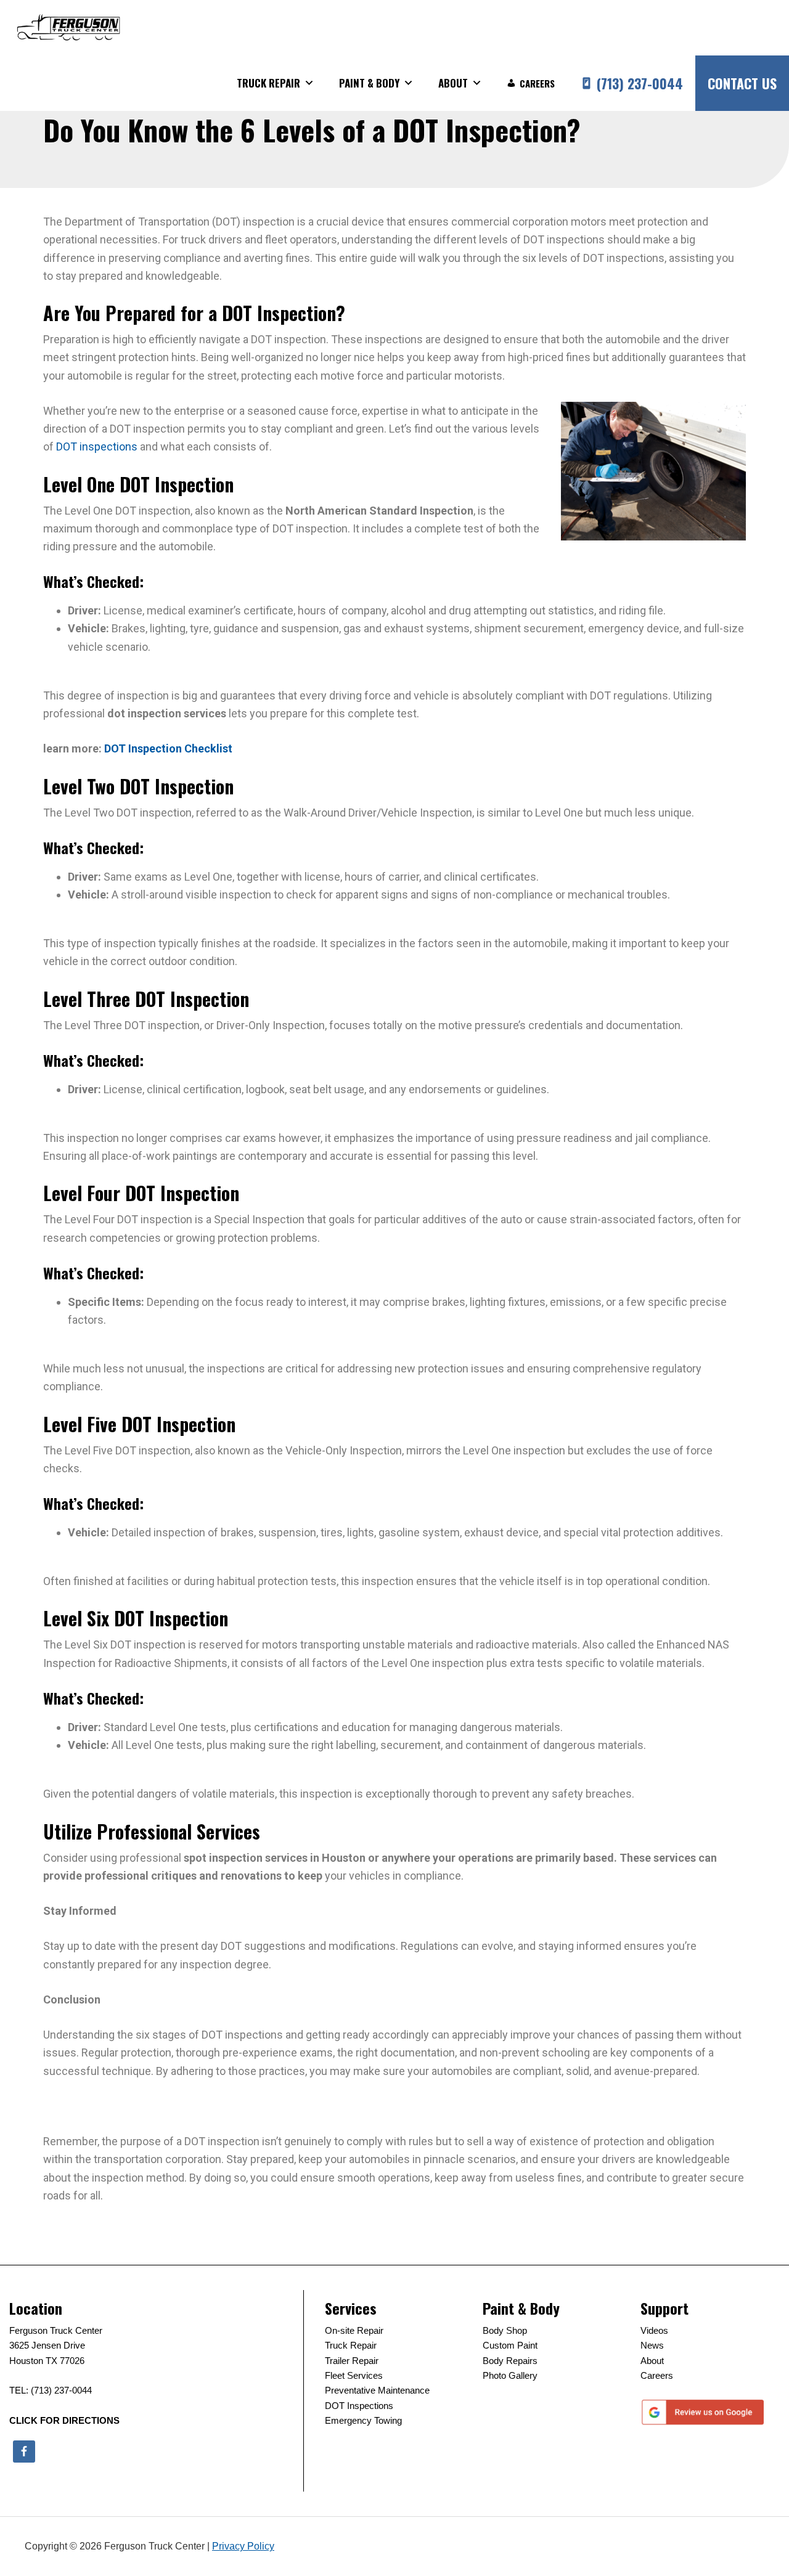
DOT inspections (97, 446)
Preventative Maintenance (377, 2390)
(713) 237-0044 (640, 83)
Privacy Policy (243, 2546)
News (652, 2345)
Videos (654, 2330)
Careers (537, 83)
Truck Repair (268, 83)
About (453, 83)
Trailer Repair (352, 2361)
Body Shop (505, 2330)
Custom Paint (510, 2345)
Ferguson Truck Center (68, 28)
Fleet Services (354, 2375)
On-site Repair (354, 2330)
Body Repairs (510, 2361)
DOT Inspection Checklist (168, 748)
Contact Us (742, 83)
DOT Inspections (359, 2406)
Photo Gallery (510, 2375)
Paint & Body (369, 83)
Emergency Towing (363, 2420)
